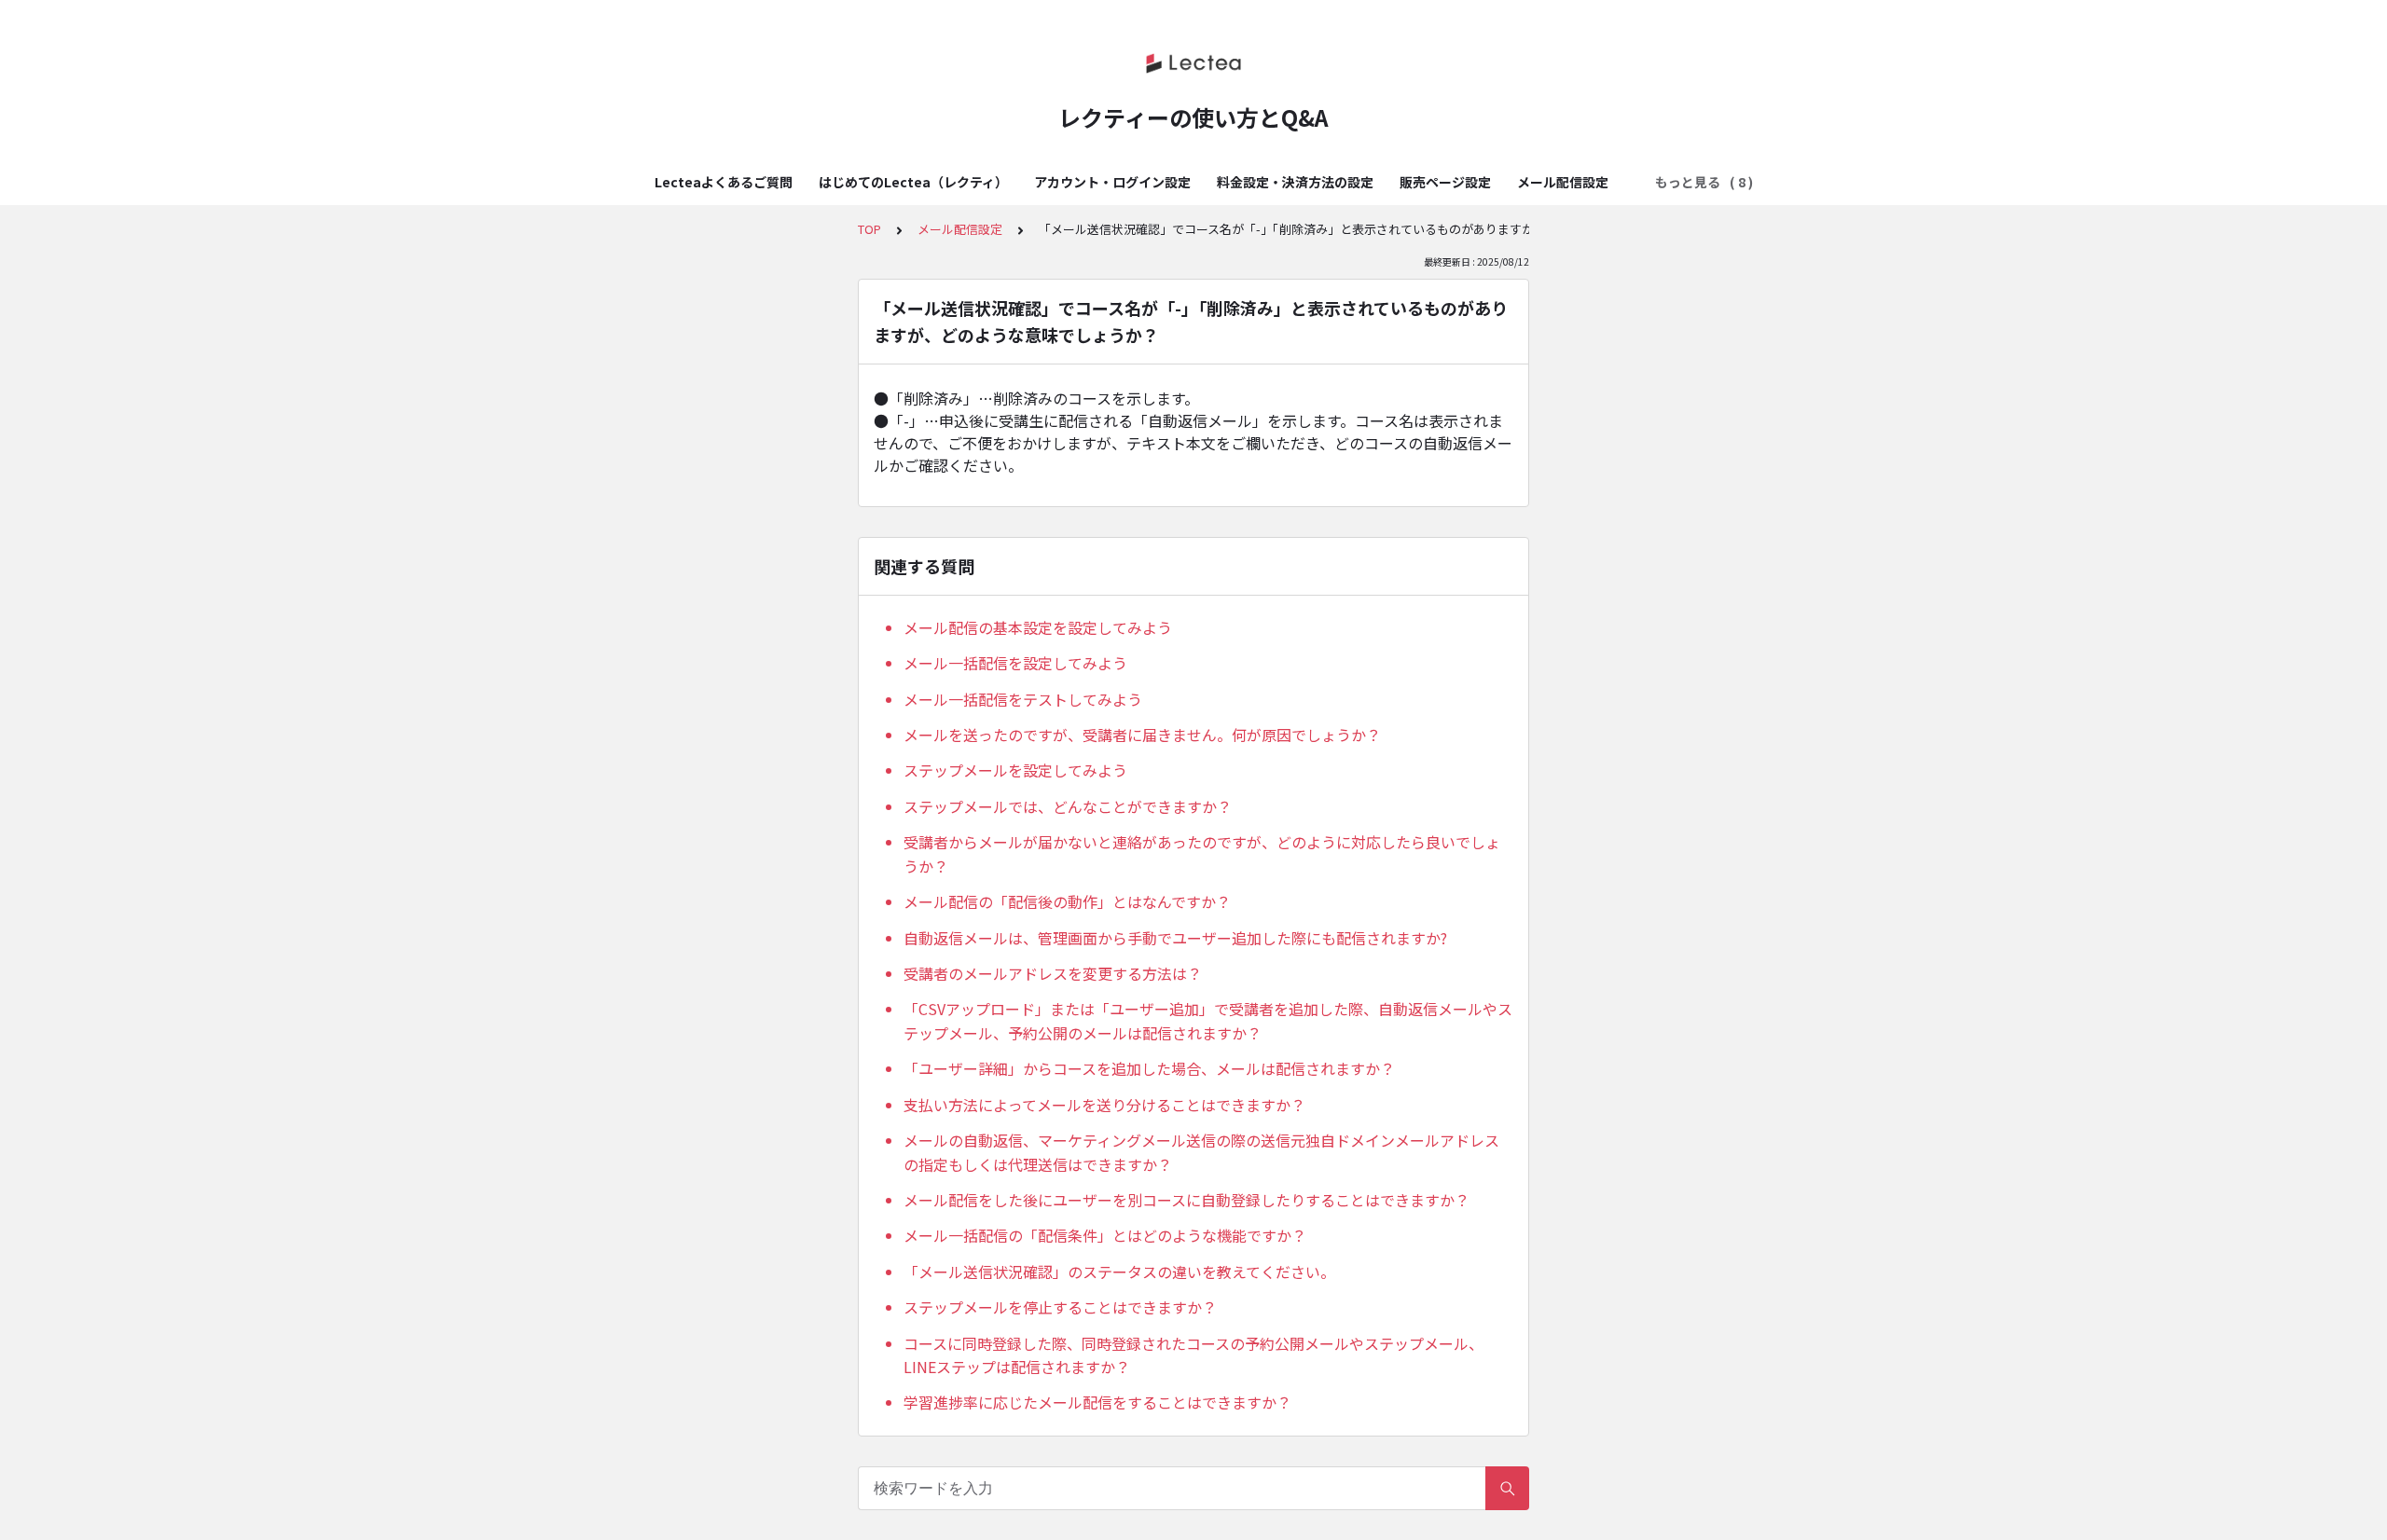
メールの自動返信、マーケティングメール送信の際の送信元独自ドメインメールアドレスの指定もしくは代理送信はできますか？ (1201, 1152)
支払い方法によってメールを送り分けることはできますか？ (1104, 1105)
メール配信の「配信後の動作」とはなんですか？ (1067, 901)
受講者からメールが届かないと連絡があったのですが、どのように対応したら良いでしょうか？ (1202, 854)
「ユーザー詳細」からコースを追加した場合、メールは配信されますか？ (1149, 1068)
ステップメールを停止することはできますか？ (1060, 1307)
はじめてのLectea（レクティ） (913, 182)
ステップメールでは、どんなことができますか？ (1068, 806)
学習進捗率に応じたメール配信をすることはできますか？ (1097, 1402)
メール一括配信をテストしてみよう (1023, 699)
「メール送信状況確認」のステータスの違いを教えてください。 (1119, 1272)
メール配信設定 (1563, 182)
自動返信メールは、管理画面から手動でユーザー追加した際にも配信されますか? (1175, 938)
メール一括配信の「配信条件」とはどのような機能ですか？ (1105, 1235)
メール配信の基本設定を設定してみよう (1038, 627)
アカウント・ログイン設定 (1112, 182)
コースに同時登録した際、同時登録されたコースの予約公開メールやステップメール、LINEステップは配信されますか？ (1193, 1355)
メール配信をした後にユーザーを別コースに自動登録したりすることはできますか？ (1187, 1200)
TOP (869, 229)
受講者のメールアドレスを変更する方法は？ (1053, 973)
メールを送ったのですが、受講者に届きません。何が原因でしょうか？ (1142, 735)
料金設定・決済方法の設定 (1295, 182)
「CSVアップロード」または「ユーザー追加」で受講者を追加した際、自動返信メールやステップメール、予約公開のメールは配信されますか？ (1208, 1021)
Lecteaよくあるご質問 (724, 182)
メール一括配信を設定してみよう (1015, 663)
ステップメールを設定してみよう (1015, 770)
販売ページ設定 (1445, 182)
